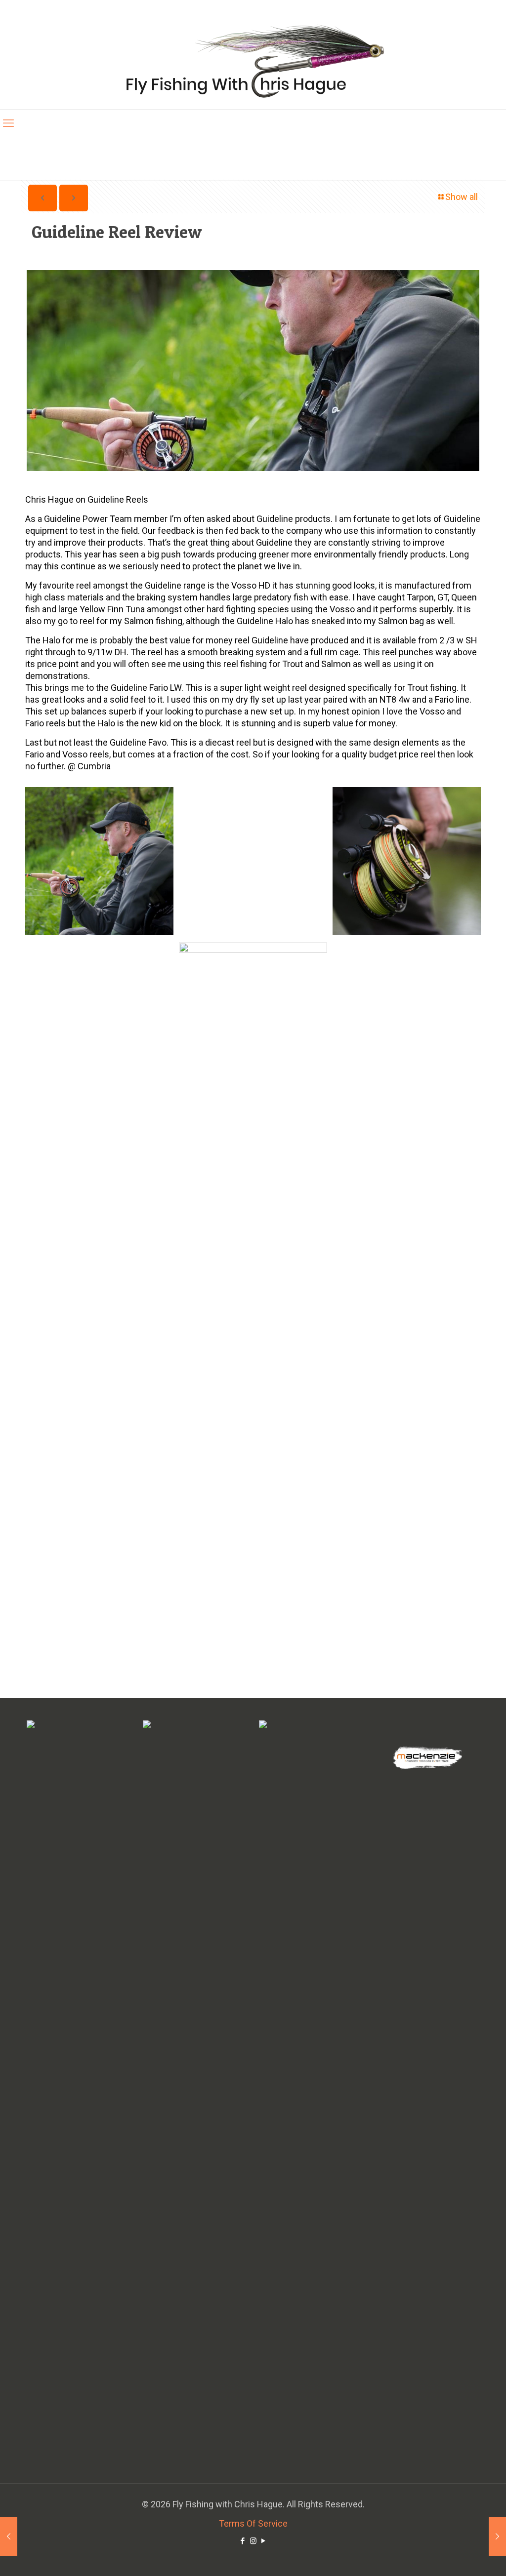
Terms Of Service (253, 2523)
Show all (462, 197)
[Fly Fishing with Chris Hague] (253, 60)
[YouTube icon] (264, 2541)
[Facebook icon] (243, 2541)
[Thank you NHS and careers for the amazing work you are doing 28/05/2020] (497, 2536)
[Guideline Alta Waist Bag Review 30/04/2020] (9, 2536)
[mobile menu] (8, 123)
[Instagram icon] (253, 2541)
